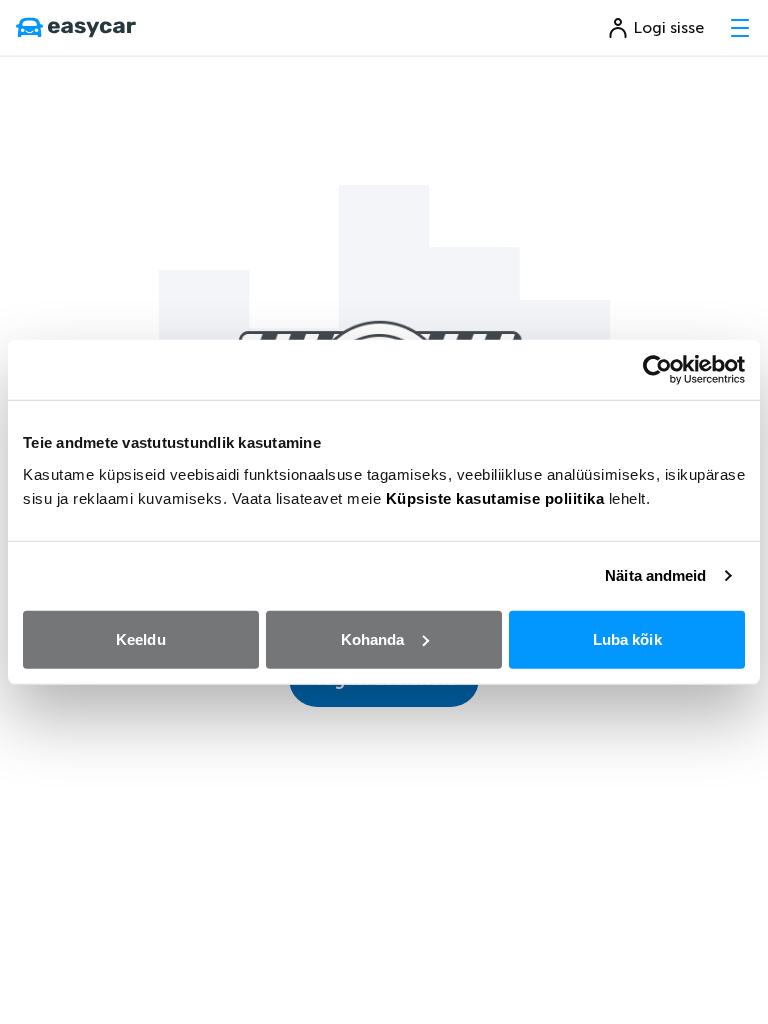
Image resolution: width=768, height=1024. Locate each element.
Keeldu (141, 638)
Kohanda (373, 638)
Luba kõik (627, 638)
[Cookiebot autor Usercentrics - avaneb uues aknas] (657, 370)
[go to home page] (76, 28)
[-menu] (740, 28)
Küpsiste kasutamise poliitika (495, 497)
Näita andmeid (655, 575)
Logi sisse (669, 27)
